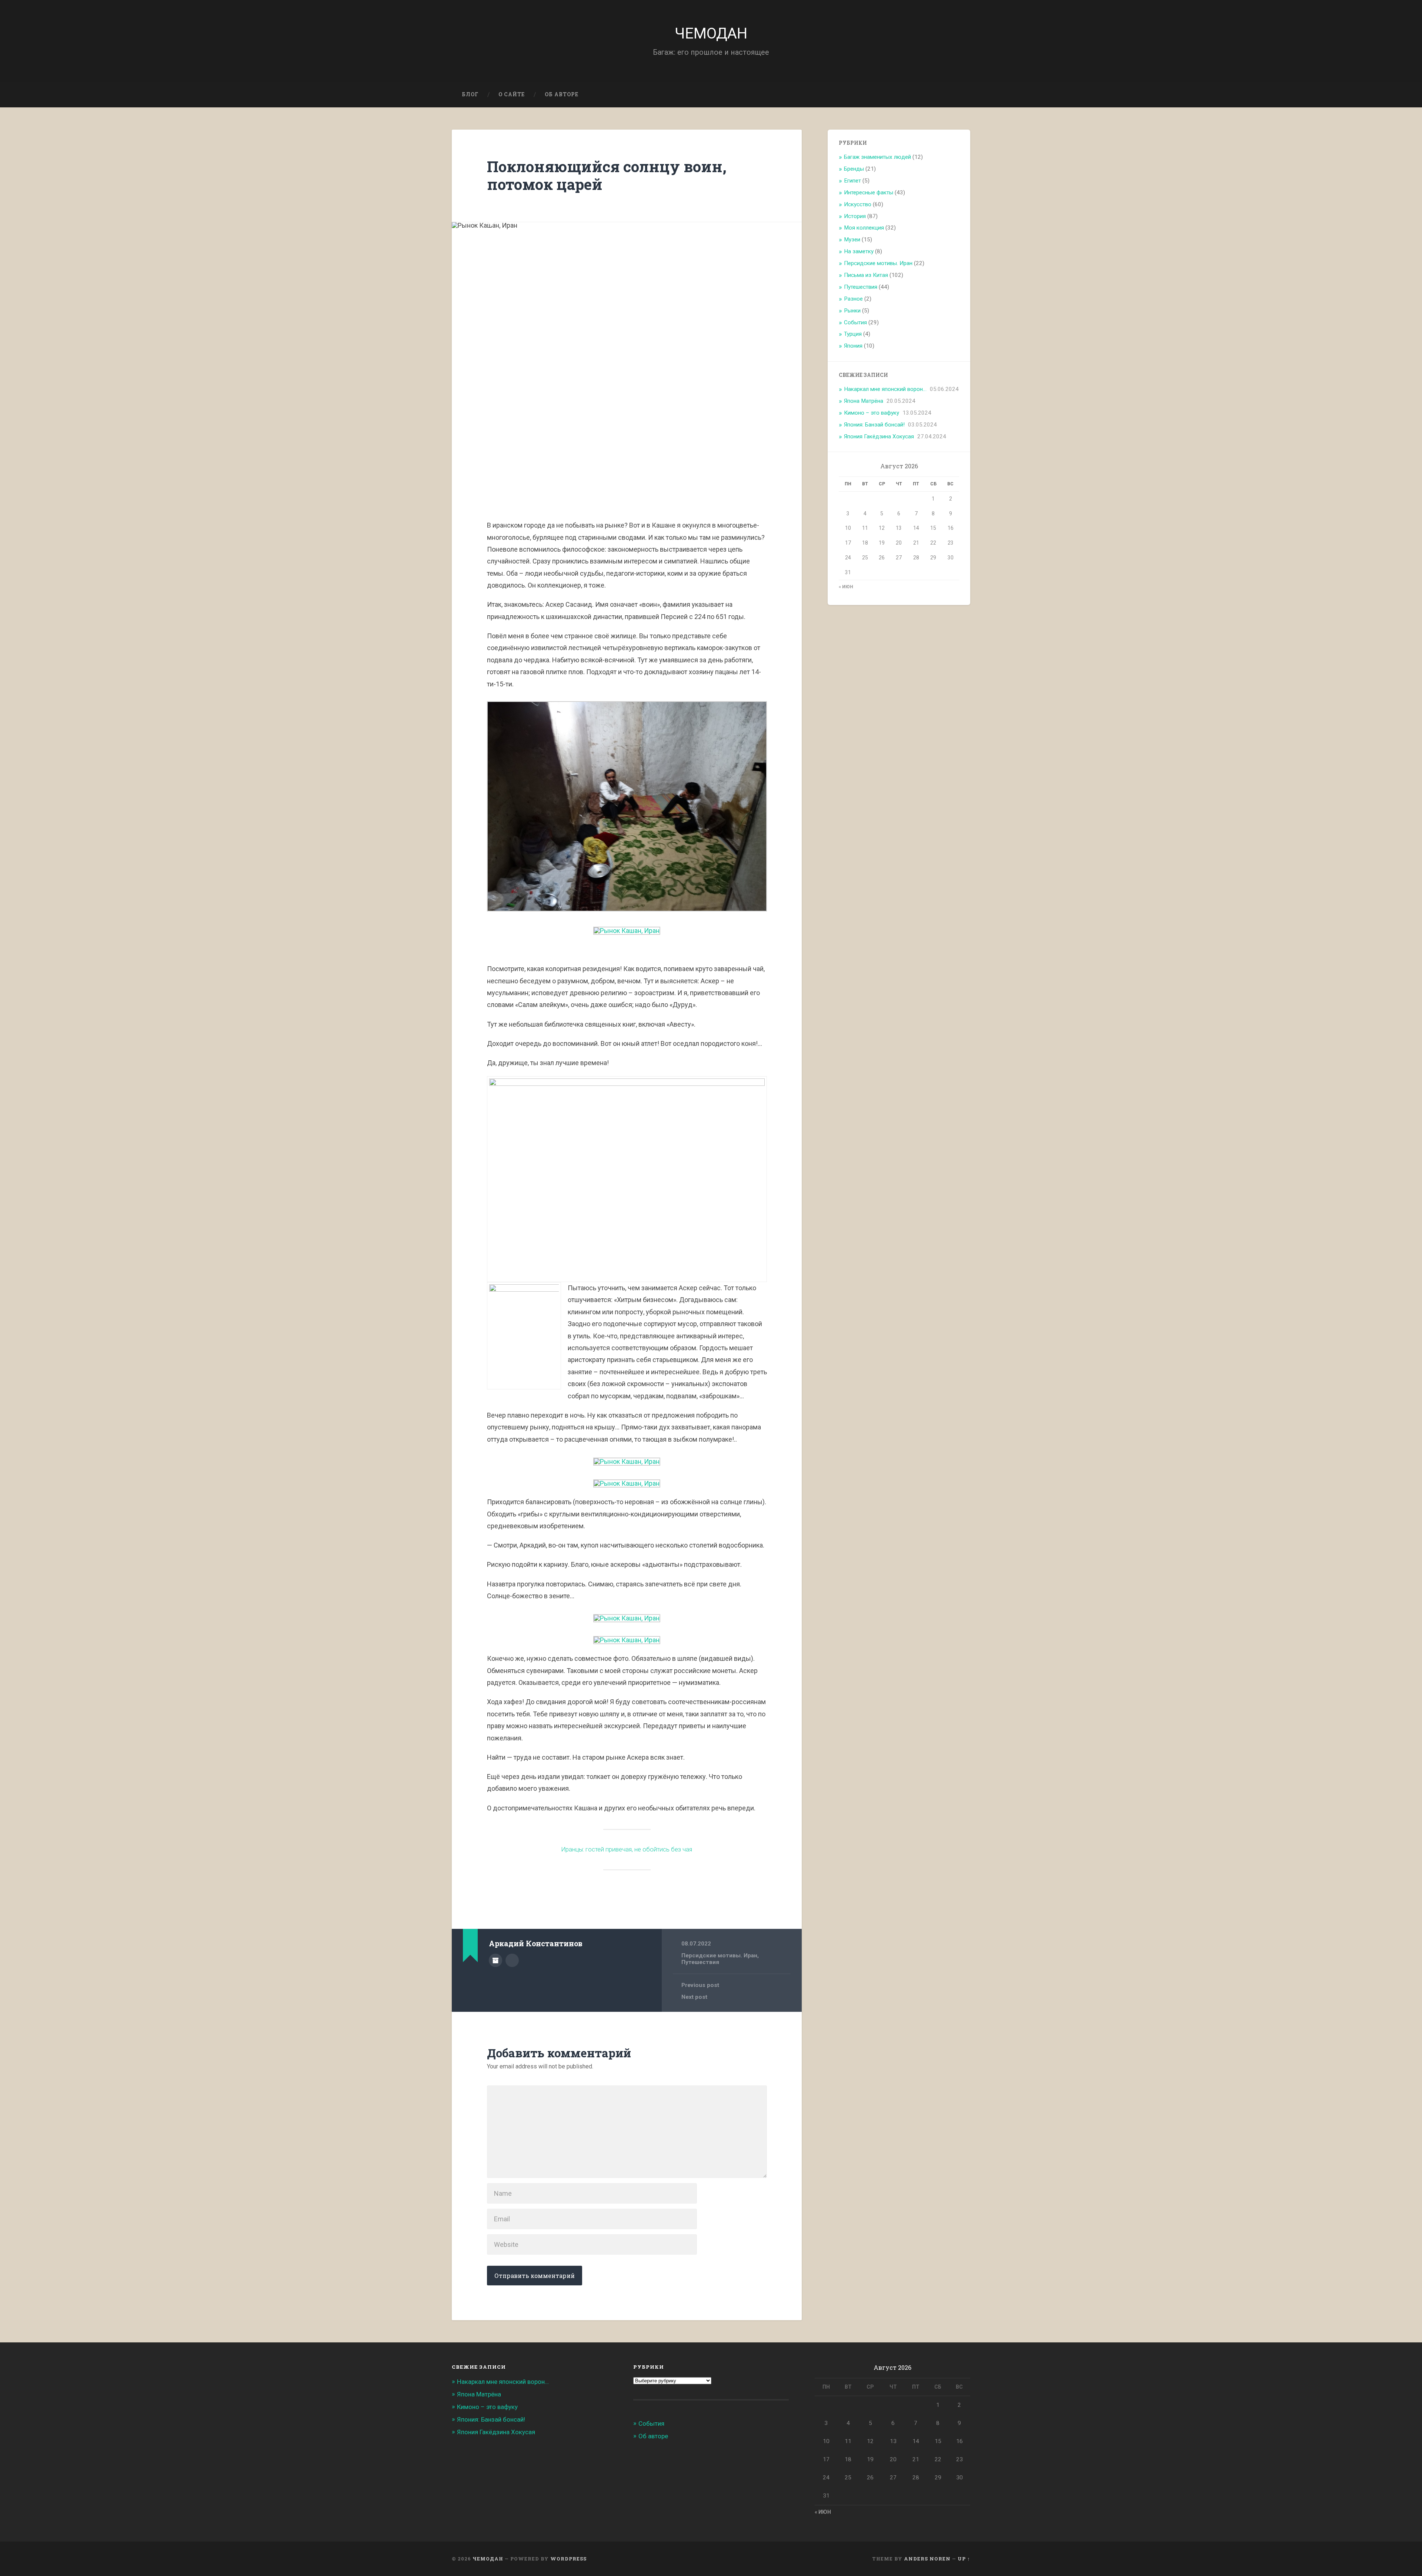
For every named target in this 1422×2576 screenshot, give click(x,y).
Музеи (852, 240)
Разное (853, 299)
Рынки (852, 311)
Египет (852, 181)
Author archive (495, 1960)
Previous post (700, 1985)
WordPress (568, 2559)
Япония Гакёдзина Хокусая (879, 436)
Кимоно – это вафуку (872, 413)
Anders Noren (927, 2559)
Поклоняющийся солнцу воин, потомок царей (607, 175)
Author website (512, 1960)
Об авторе (562, 94)
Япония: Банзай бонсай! (874, 425)
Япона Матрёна (864, 401)
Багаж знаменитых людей (877, 157)
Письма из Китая (866, 275)
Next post (694, 1997)
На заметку (859, 251)
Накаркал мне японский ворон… (885, 389)
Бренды (854, 169)
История (855, 216)
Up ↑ (964, 2559)
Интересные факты (869, 193)
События (855, 322)
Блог (470, 94)
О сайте (512, 94)
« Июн (846, 587)
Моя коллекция (864, 228)
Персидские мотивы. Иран (719, 1956)
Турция (853, 334)
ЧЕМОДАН (711, 33)
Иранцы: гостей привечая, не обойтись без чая (627, 1849)
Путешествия (700, 1962)
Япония (853, 346)
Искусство (858, 204)
